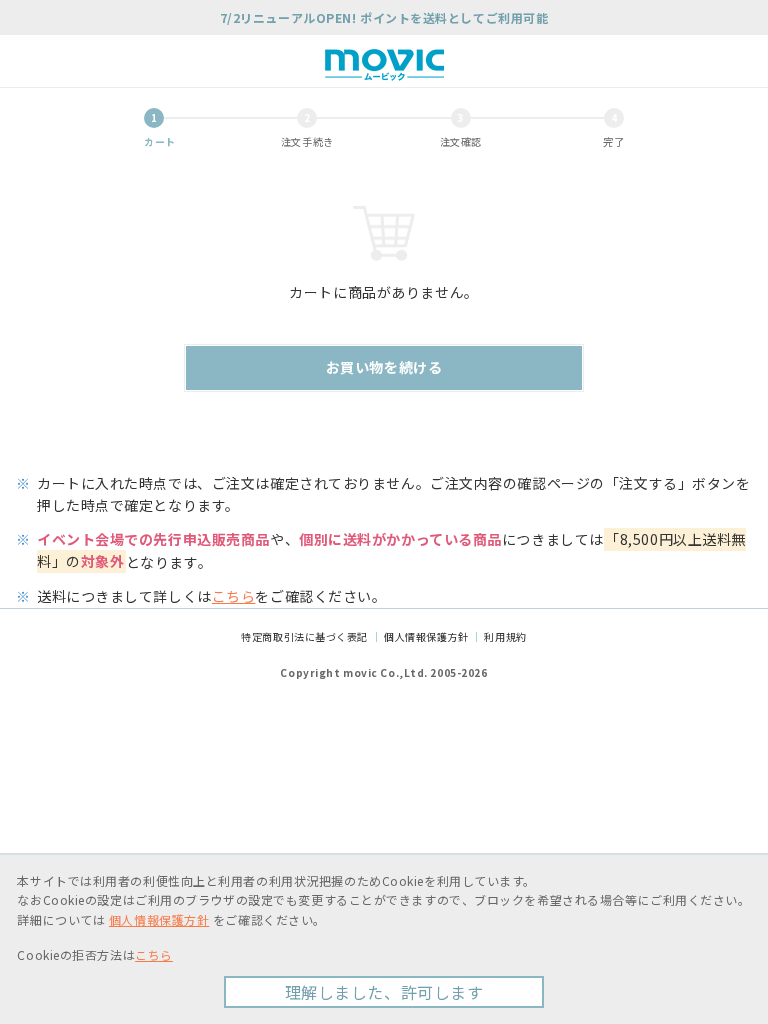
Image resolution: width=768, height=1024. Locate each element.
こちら (234, 596)
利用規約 (505, 636)
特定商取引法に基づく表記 (304, 636)
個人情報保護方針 (426, 636)
